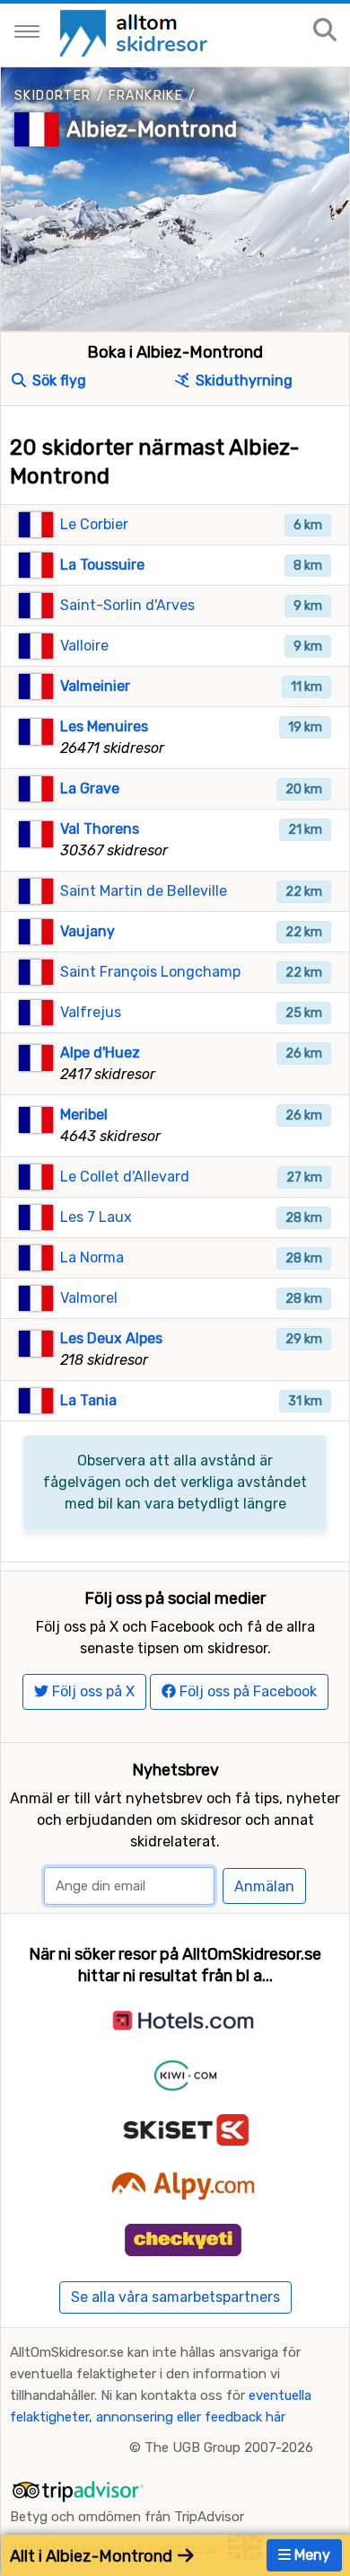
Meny (311, 2555)
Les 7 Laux (96, 1217)
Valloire (84, 646)
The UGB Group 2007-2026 (229, 2448)
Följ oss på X (92, 1691)
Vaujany (87, 931)
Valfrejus (91, 1012)
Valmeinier (95, 686)
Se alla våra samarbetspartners (175, 2297)
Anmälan (264, 1886)
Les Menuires (104, 726)
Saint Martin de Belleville (144, 891)
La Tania (88, 1400)
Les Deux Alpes (111, 1338)
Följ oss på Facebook (246, 1691)
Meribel (84, 1115)
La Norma (92, 1257)
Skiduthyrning (242, 381)
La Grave (90, 788)
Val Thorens (100, 829)
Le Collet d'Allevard (125, 1177)
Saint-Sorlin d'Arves (127, 605)
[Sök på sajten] (325, 31)
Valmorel (89, 1298)
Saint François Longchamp (150, 972)
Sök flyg (57, 381)
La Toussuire (102, 565)
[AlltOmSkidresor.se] (136, 32)
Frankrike (146, 96)
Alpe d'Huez (100, 1053)
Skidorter (53, 96)
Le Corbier (94, 524)
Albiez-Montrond (152, 129)
